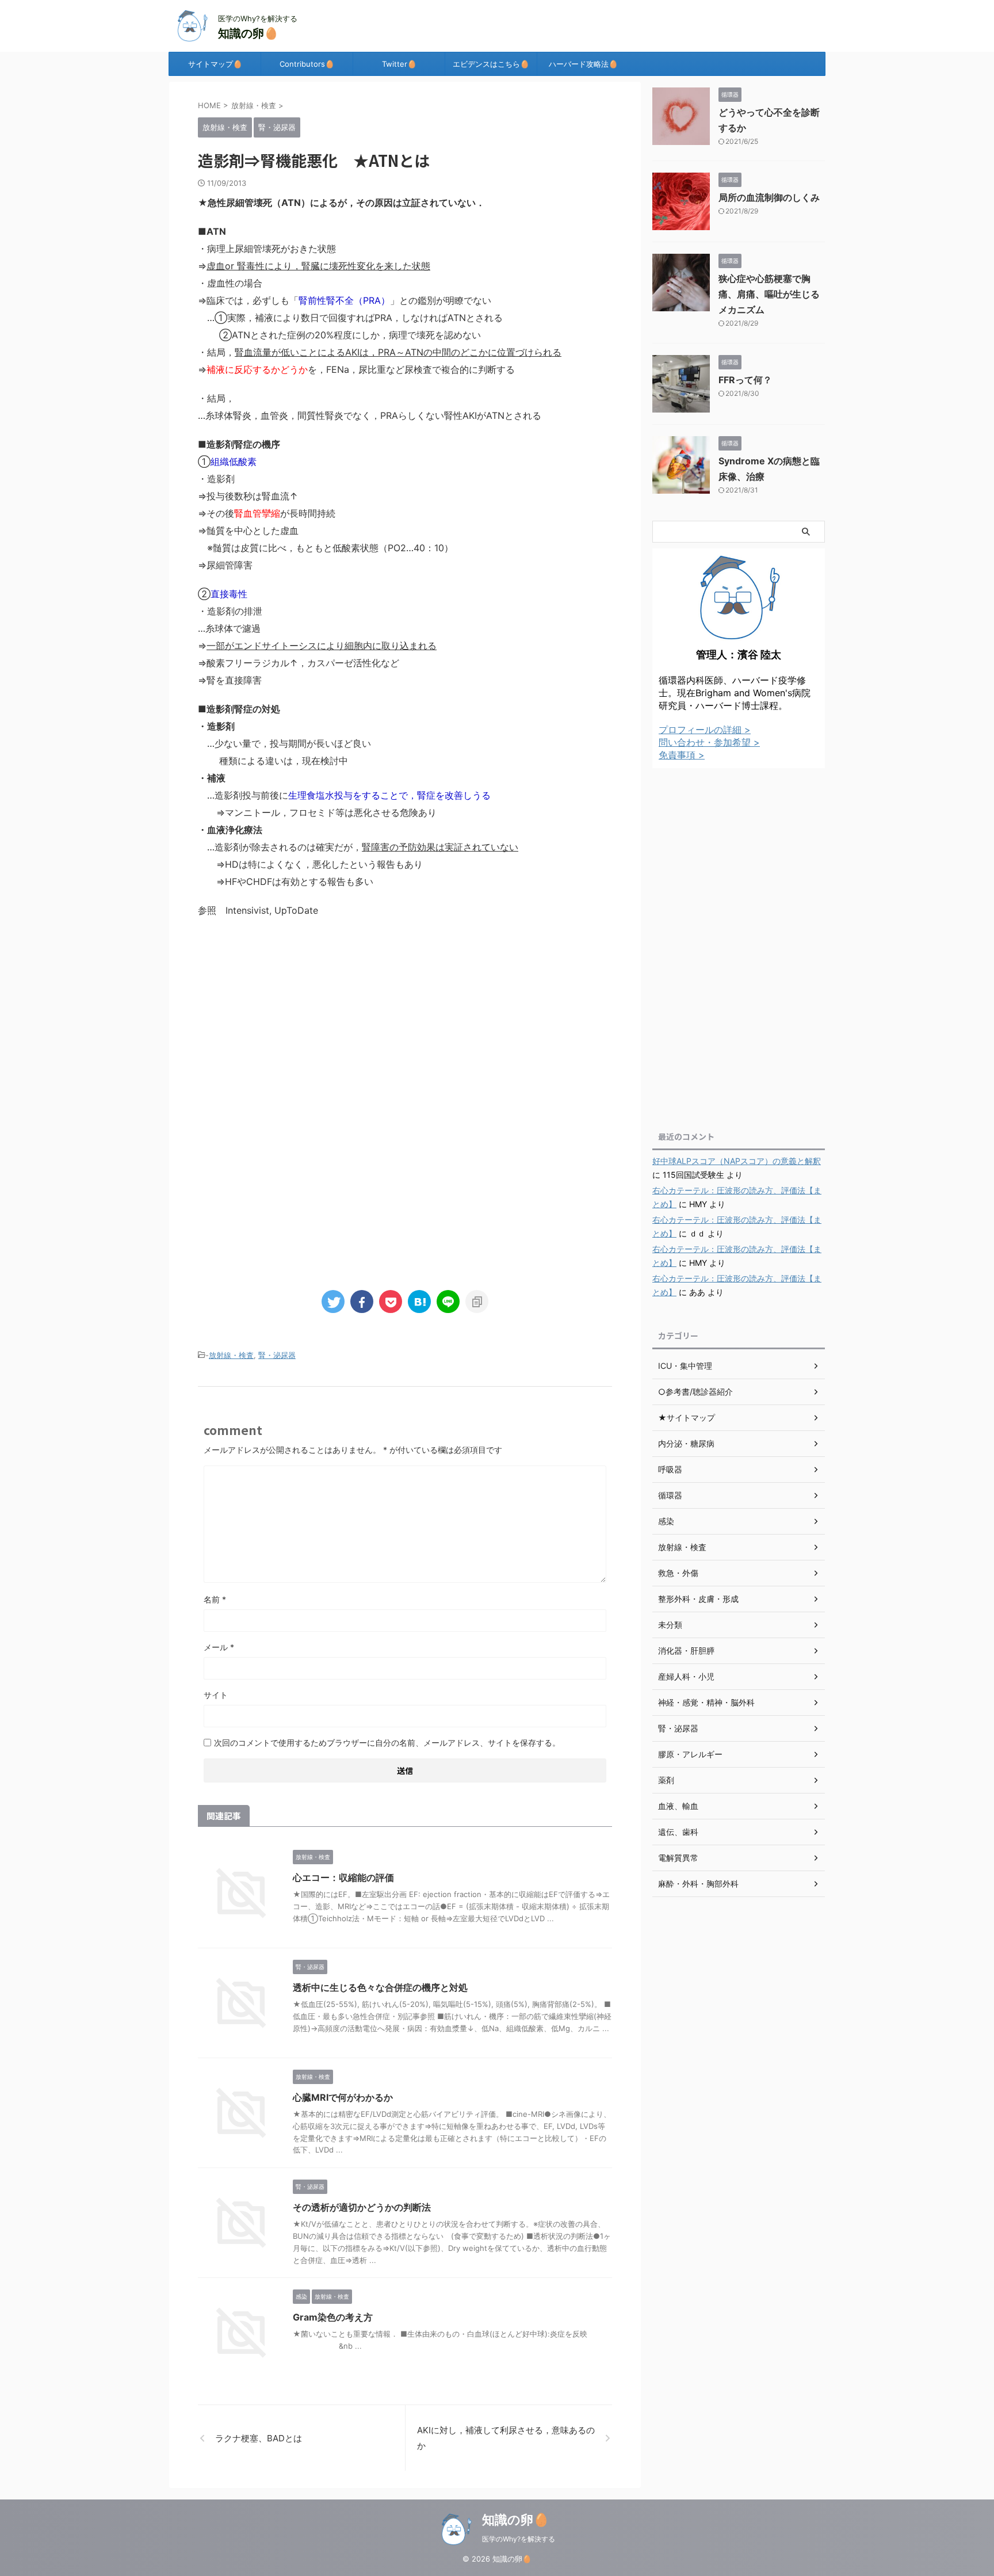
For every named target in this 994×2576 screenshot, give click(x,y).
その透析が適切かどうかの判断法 (362, 2207)
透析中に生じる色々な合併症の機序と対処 (380, 1987)
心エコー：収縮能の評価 (343, 1877)
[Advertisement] (405, 1022)
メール (219, 1647)
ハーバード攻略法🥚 (583, 64)
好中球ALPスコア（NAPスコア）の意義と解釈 (737, 1161)
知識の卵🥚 (248, 33)
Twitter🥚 (399, 64)
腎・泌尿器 (277, 1355)
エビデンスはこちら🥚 (491, 64)
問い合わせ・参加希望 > (709, 742)
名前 (215, 1599)
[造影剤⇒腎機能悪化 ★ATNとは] (419, 1302)
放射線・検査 (231, 1355)
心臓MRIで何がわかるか (343, 2097)
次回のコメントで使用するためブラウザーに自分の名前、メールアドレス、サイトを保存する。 (387, 1743)
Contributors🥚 (307, 64)
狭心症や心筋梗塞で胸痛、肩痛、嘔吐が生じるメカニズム (769, 294)
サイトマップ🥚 (215, 64)
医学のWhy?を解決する (519, 2539)
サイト (216, 1695)
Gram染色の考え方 (333, 2317)
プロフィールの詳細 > (705, 730)
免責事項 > (682, 755)
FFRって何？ (745, 380)
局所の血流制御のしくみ (769, 197)
